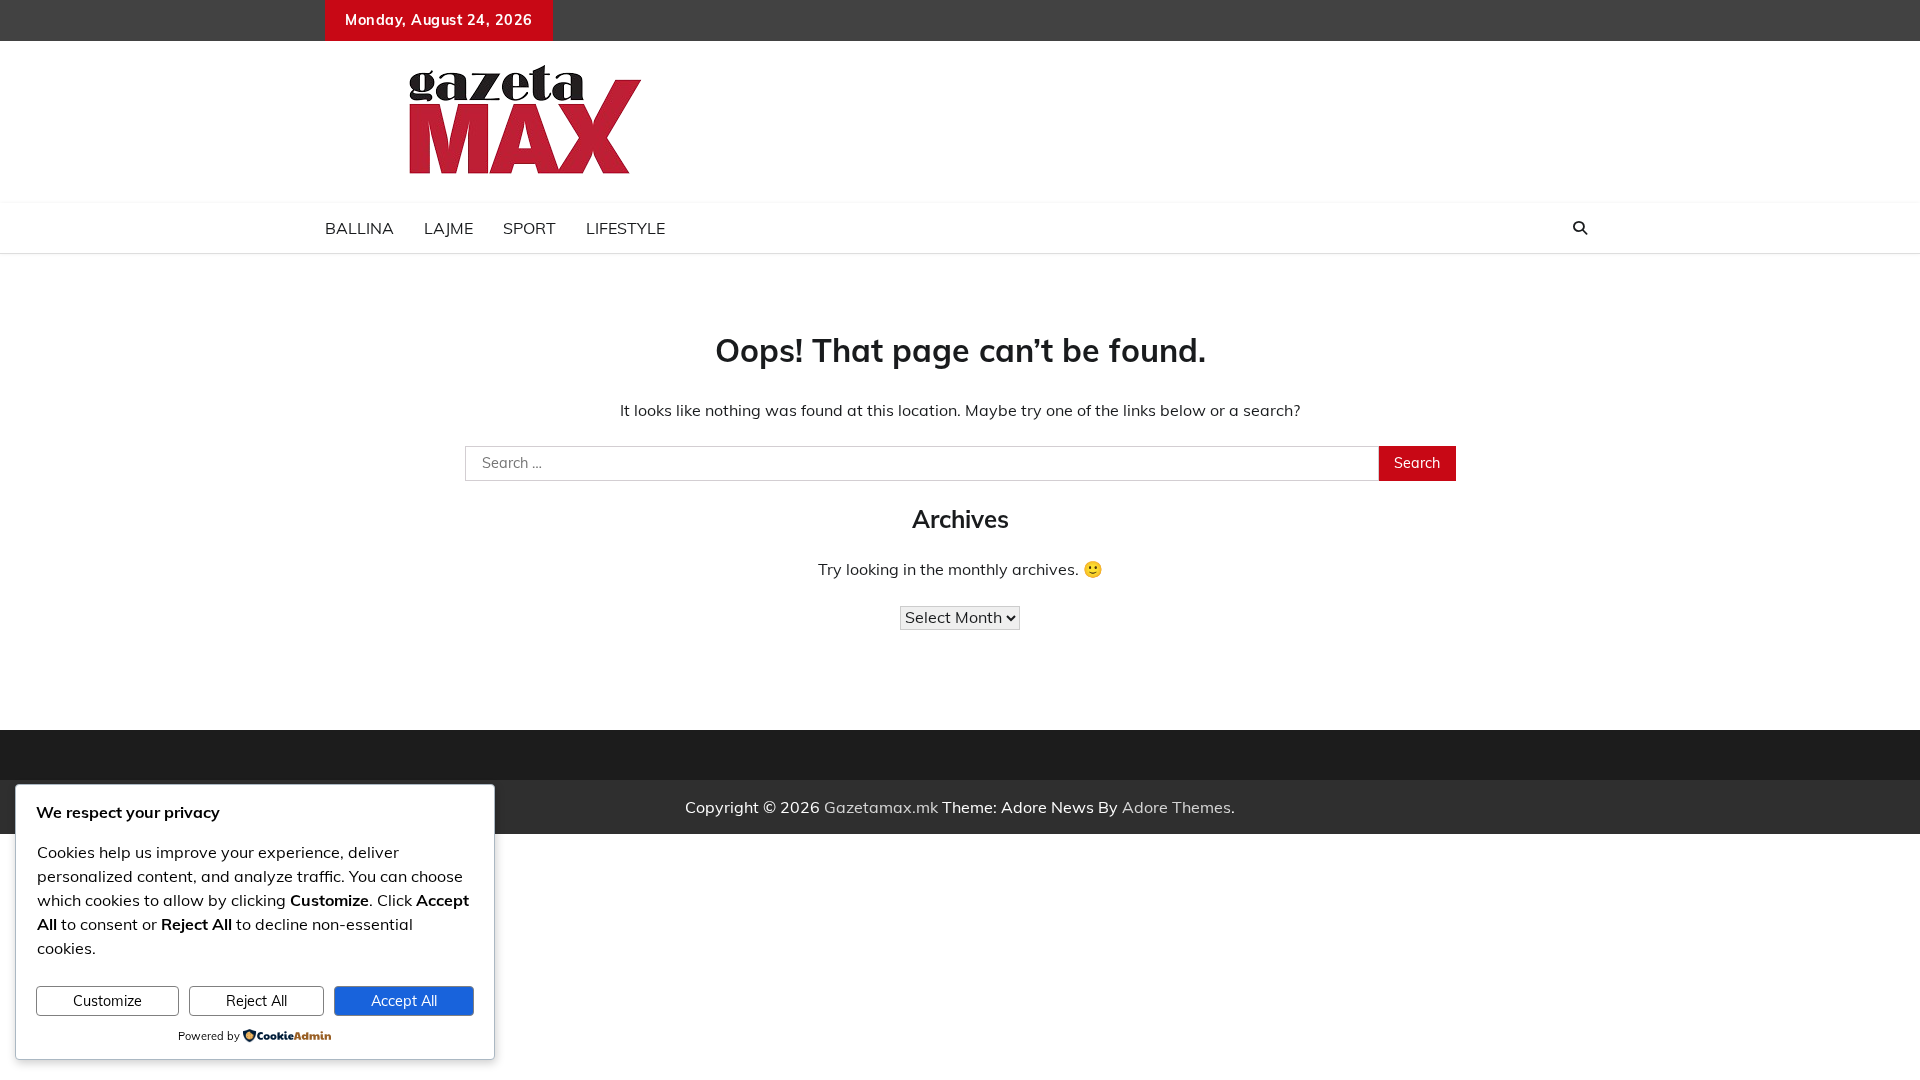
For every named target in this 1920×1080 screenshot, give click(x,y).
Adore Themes (1176, 807)
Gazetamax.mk (881, 807)
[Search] (1580, 228)
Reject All (256, 1001)
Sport (529, 228)
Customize (107, 1001)
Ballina (359, 228)
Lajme (448, 228)
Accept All (404, 1001)
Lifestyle (625, 228)
